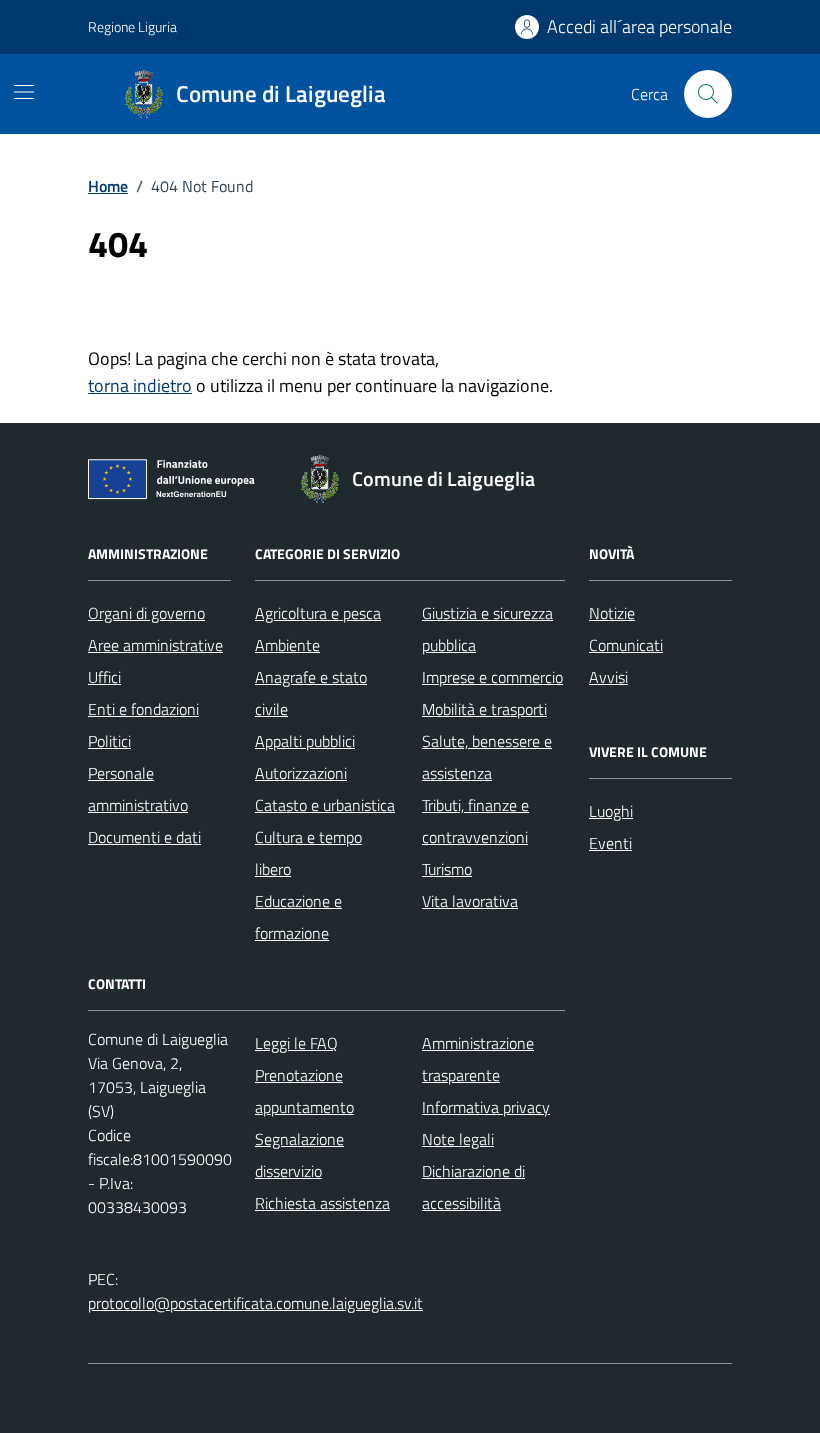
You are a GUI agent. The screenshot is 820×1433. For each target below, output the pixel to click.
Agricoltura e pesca (318, 613)
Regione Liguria (132, 26)
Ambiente (287, 645)
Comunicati (626, 645)
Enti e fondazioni (143, 709)
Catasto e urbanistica (325, 805)
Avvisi (608, 677)
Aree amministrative (155, 645)
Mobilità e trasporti (484, 709)
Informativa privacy (486, 1107)
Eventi (610, 843)
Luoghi (611, 811)
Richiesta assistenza (322, 1203)
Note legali (458, 1139)
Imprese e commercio (492, 677)
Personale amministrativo (138, 789)
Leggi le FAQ (296, 1043)
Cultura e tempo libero (308, 853)
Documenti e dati (144, 837)
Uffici (104, 677)
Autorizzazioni (301, 773)
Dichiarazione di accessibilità (473, 1187)
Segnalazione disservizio (299, 1155)
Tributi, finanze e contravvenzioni (475, 821)
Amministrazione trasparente (478, 1059)
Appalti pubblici (305, 741)
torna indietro (140, 385)
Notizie (612, 613)
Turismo (447, 869)
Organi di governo (146, 613)
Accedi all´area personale (639, 26)
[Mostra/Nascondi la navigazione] (24, 92)
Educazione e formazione (298, 917)
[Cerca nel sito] (708, 94)
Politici (109, 741)
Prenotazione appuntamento (304, 1091)
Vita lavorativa (470, 901)
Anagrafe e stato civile (311, 693)
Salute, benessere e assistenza (487, 757)
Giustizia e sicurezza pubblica (487, 629)
